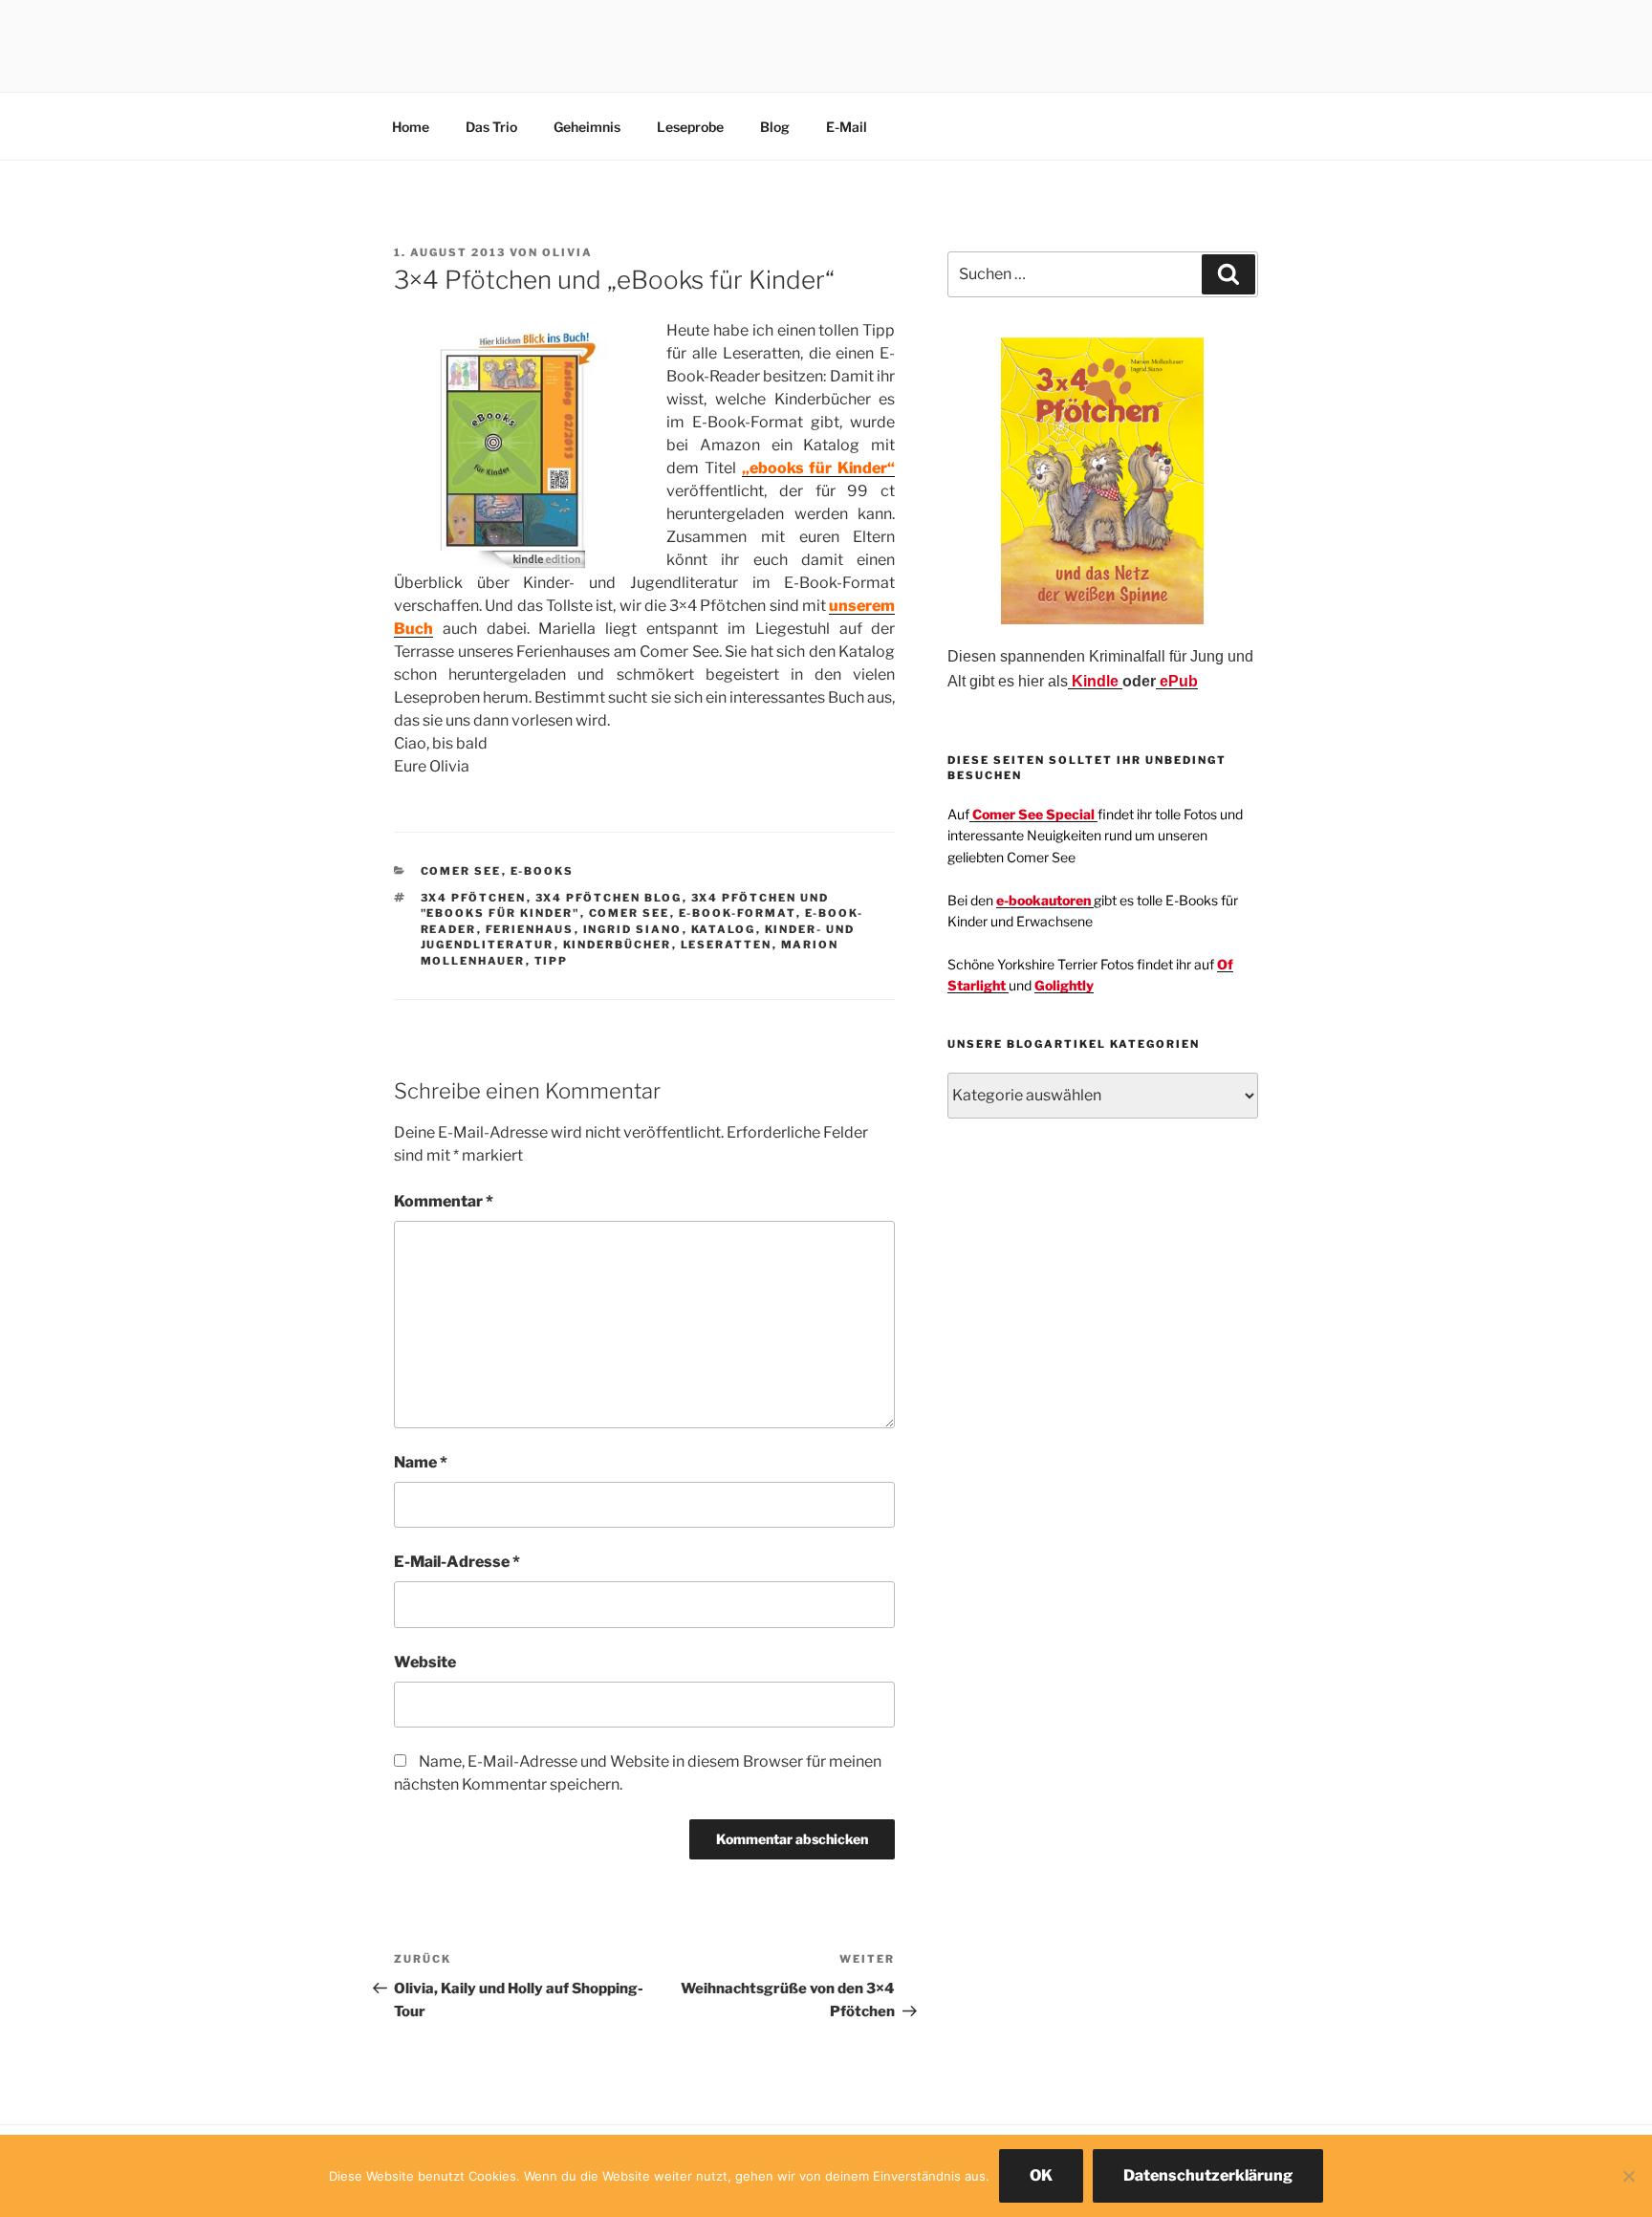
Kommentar (444, 1201)
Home (411, 127)
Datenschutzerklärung (1208, 2175)
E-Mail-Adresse (457, 1562)
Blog (775, 127)
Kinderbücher (618, 945)
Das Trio (491, 127)
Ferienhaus (530, 929)
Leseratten (727, 945)
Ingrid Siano (633, 929)
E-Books (543, 871)
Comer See (461, 871)
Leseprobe (690, 127)
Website (425, 1662)
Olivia (567, 252)
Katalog (724, 929)
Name (421, 1462)
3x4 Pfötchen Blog (609, 898)
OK (1041, 2175)
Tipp (552, 961)
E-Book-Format (738, 913)
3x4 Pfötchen (474, 898)
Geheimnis (587, 127)
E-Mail (847, 127)
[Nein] (1628, 2176)
